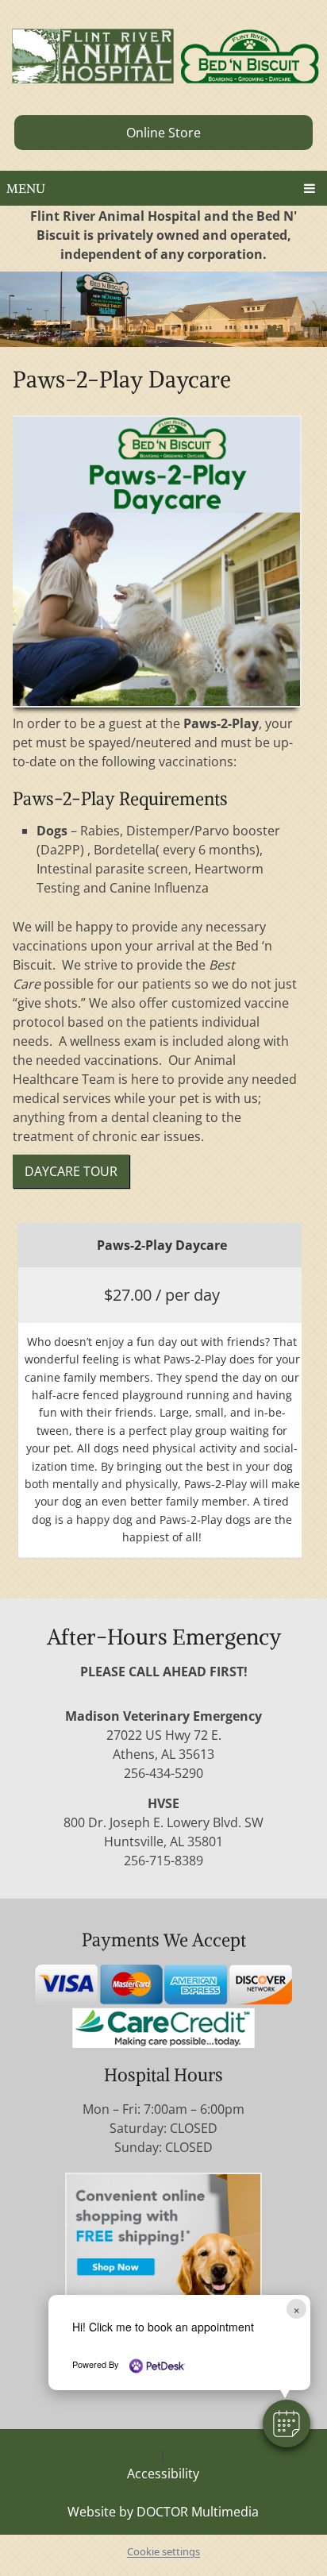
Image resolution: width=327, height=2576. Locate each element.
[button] (287, 2424)
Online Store (163, 133)
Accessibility (163, 2474)
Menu (26, 188)
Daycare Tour (71, 1171)
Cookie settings (163, 2551)
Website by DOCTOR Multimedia (163, 2512)
